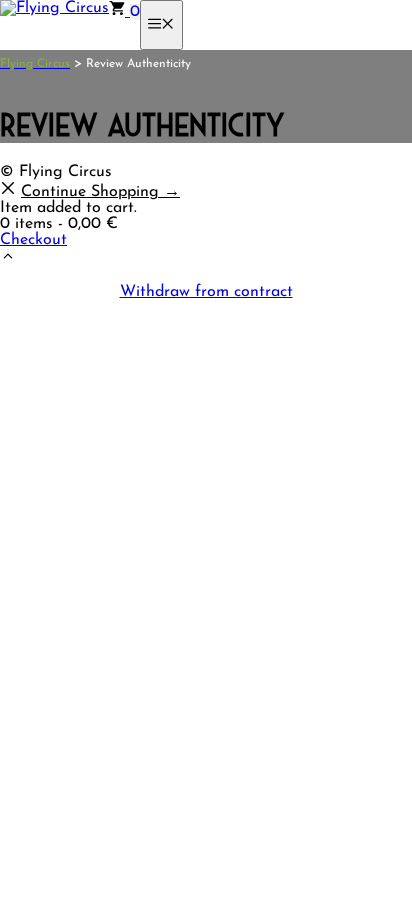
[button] (8, 260)
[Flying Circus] (54, 8)
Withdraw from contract (206, 292)
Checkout (33, 240)
